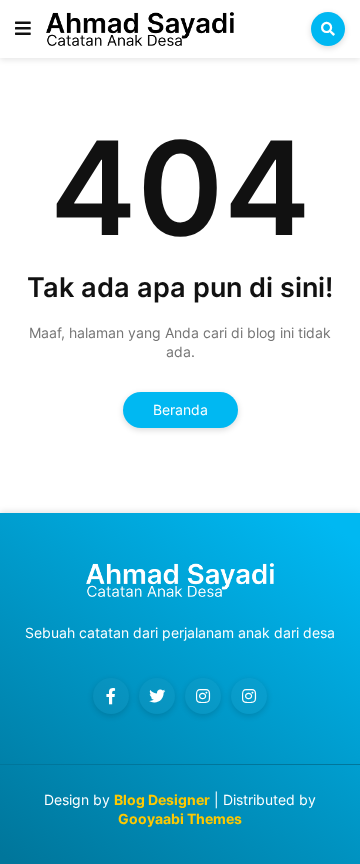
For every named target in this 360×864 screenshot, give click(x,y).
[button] (23, 29)
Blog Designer (162, 799)
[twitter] (157, 696)
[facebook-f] (111, 696)
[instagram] (203, 696)
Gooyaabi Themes (180, 818)
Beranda (180, 409)
